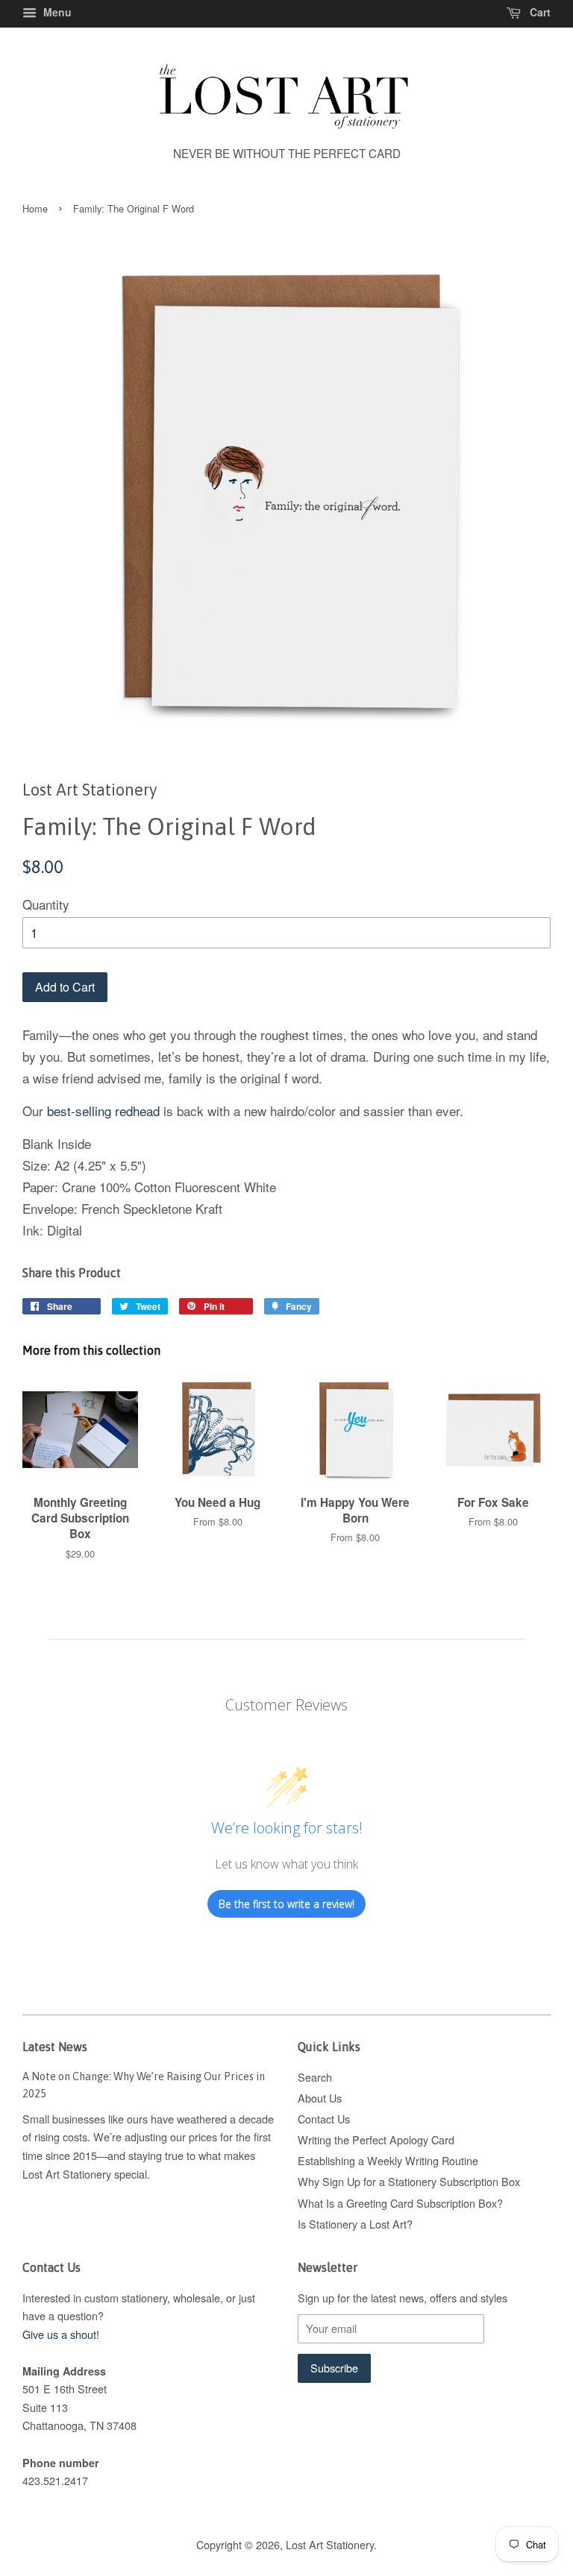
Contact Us (324, 2119)
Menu (56, 12)
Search (315, 2077)
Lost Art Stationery (330, 2544)
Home (35, 208)
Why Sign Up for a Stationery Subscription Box (409, 2181)
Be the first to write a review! (286, 1904)
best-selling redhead (105, 1111)
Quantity (46, 904)
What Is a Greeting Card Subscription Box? (400, 2203)
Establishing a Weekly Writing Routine (388, 2160)
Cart (539, 12)
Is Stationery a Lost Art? (355, 2224)
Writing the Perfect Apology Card (376, 2139)
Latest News (55, 2047)
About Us (320, 2098)
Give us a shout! (61, 2334)
